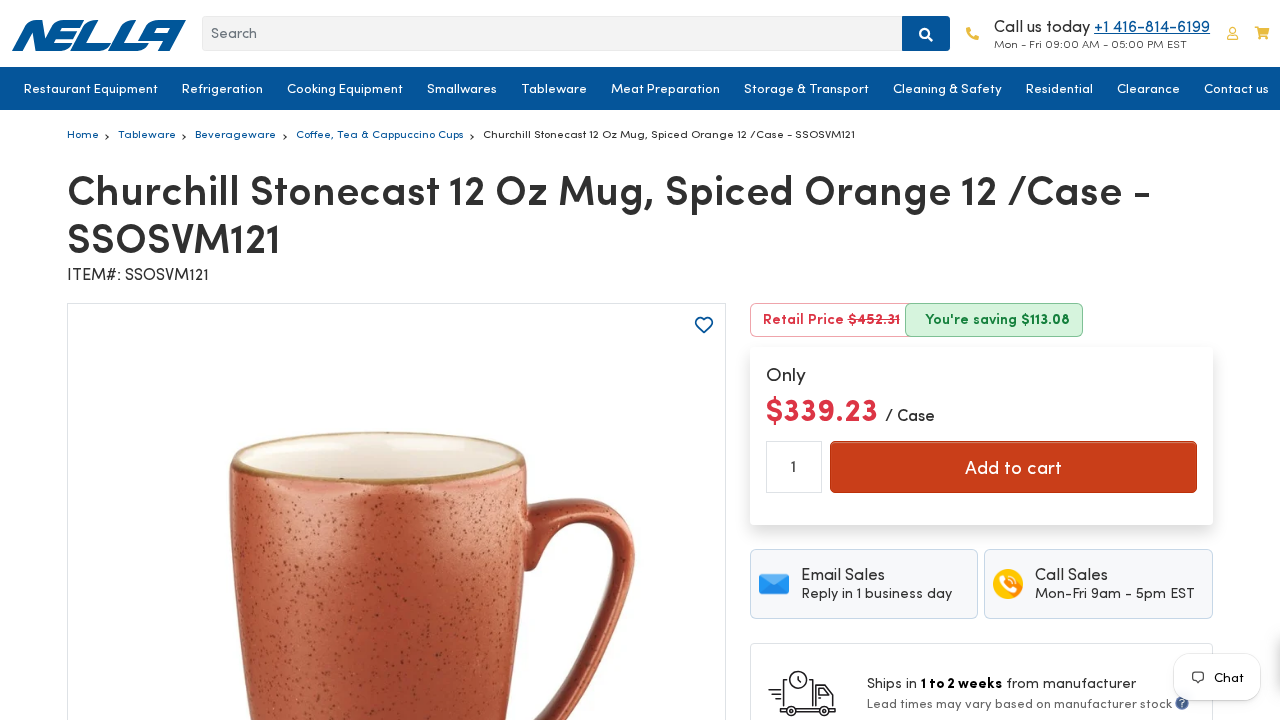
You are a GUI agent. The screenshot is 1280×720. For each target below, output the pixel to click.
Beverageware (235, 134)
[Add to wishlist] (704, 325)
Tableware (554, 88)
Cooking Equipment (345, 88)
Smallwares (462, 88)
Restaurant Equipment (91, 88)
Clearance (1148, 88)
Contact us (1236, 88)
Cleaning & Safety (947, 88)
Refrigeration (222, 88)
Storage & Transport (806, 88)
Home (83, 134)
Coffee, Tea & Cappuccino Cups (380, 134)
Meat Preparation (665, 88)
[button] (1232, 33)
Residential (1059, 88)
